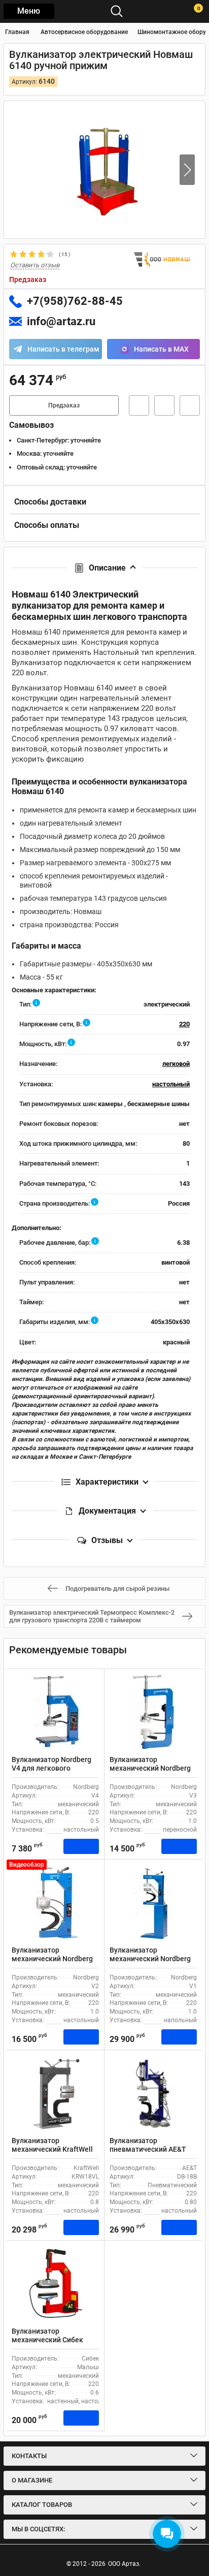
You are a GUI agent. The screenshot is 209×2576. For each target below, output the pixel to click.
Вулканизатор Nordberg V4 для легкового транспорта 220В (51, 1768)
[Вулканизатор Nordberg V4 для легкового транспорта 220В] (55, 1712)
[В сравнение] (190, 405)
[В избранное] (164, 405)
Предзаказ (64, 405)
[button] (187, 170)
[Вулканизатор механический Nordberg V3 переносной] (153, 1712)
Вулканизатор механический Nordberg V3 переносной (150, 1768)
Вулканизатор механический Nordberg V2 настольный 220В (52, 1959)
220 (184, 1024)
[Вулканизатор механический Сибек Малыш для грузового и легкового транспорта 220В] (55, 2284)
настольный (171, 1084)
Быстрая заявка (139, 405)
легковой (176, 1064)
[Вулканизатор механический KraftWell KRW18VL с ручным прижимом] (55, 2093)
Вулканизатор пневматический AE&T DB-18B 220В (148, 2149)
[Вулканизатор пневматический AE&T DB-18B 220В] (153, 2093)
